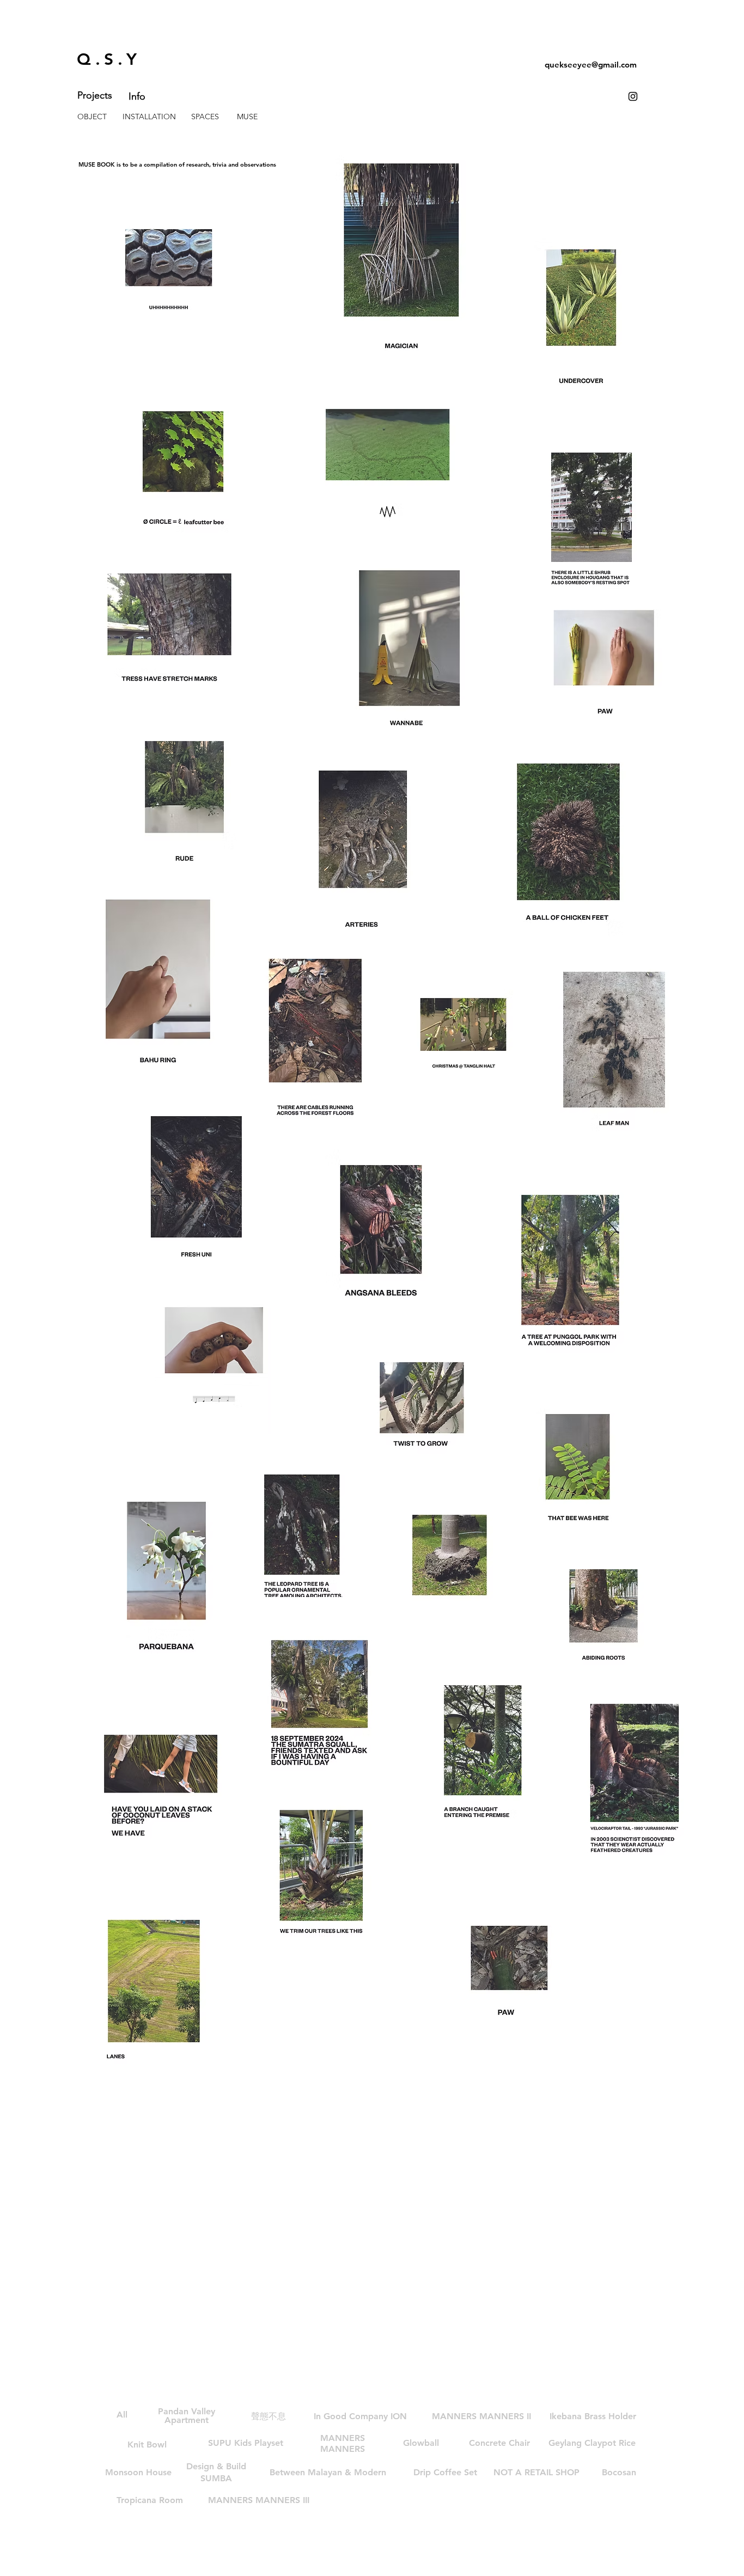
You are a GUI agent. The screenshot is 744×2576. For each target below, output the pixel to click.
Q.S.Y (109, 59)
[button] (328, 2473)
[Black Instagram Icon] (633, 96)
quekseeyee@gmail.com (591, 65)
